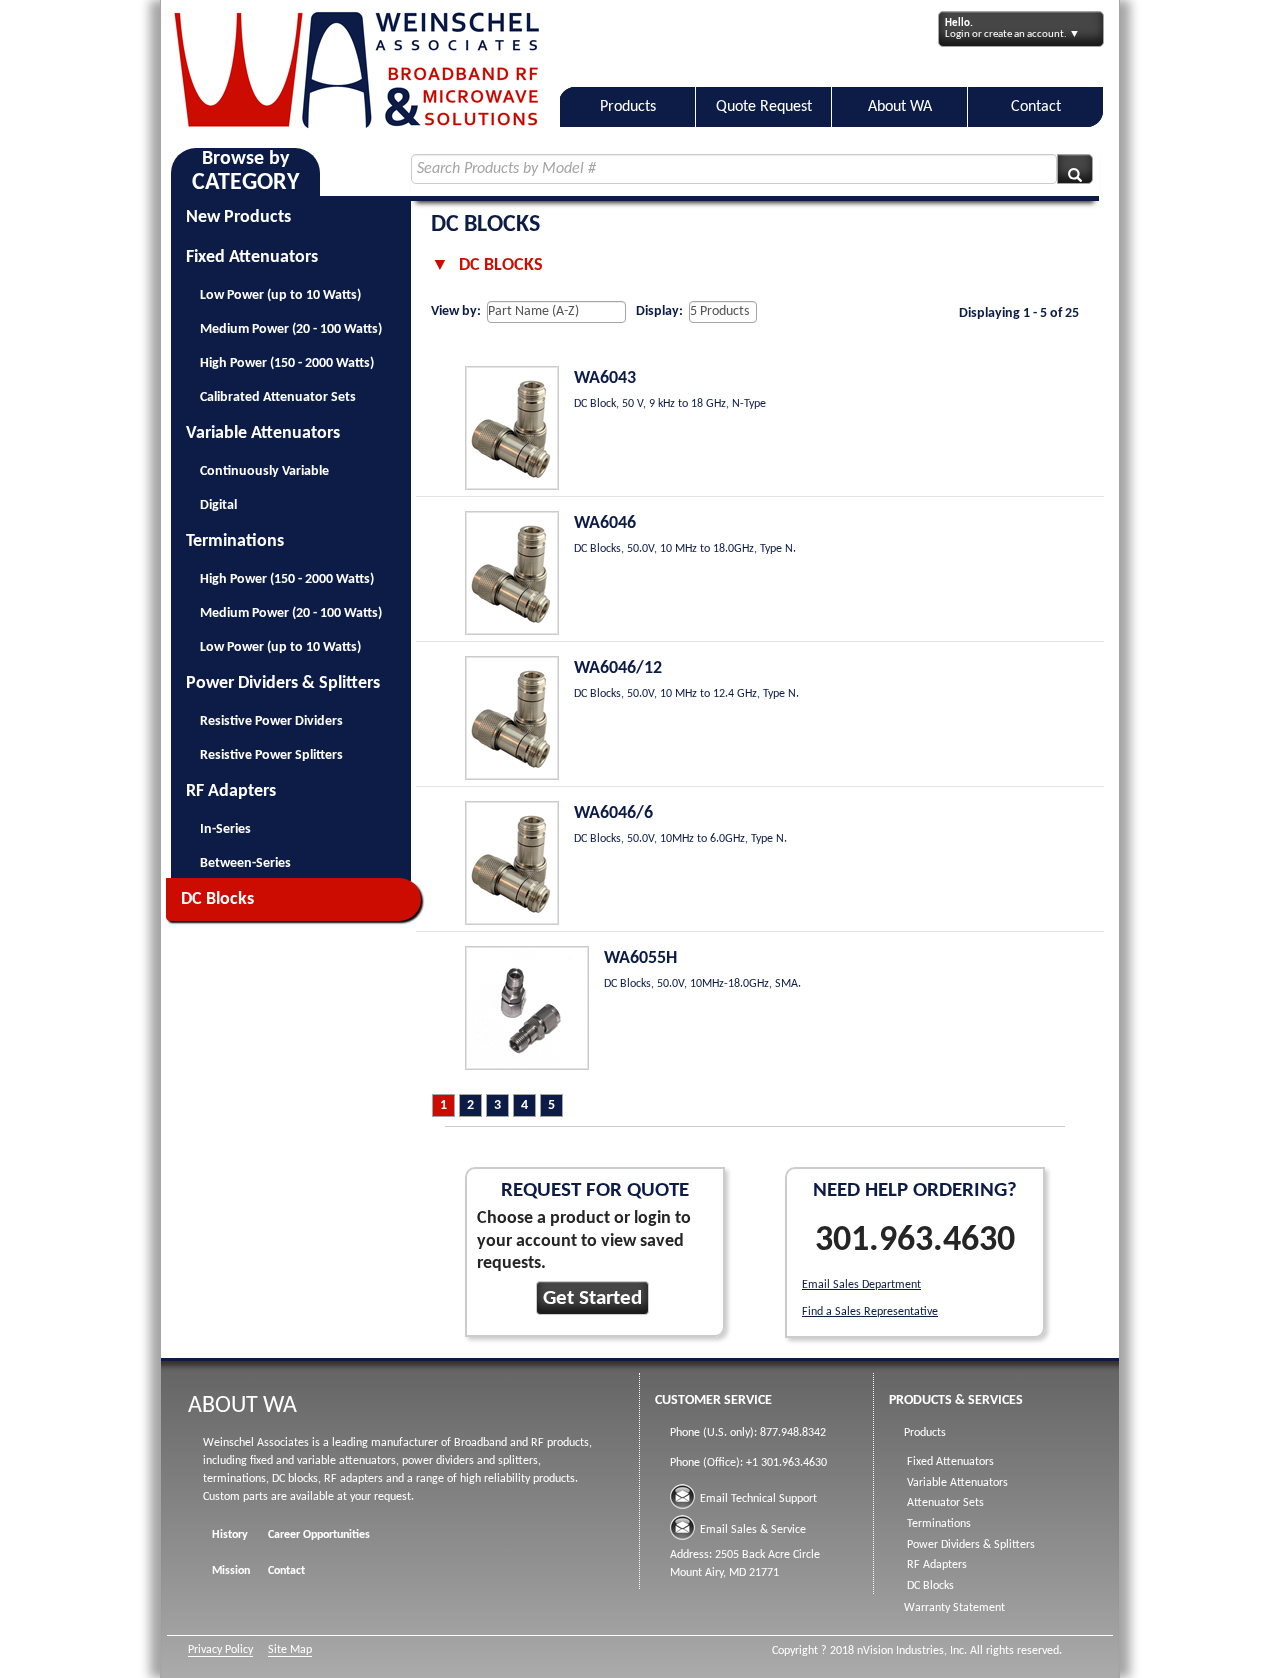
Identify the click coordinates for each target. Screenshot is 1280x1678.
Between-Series (245, 863)
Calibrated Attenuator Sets (278, 397)
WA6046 (605, 523)
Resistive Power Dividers (271, 721)
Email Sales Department (861, 1285)
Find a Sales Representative (870, 1312)
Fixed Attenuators (252, 257)
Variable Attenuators (263, 433)
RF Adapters (231, 791)
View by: (456, 311)
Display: (659, 311)
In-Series (225, 829)
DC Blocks (217, 899)
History (230, 1535)
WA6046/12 (618, 668)
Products (628, 107)
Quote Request (764, 107)
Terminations (235, 541)
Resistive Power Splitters (271, 755)
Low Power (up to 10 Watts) (280, 295)
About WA (900, 107)
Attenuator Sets (945, 1503)
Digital (218, 505)
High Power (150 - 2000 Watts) (287, 363)
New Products (238, 217)
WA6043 (605, 378)
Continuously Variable (264, 471)
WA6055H (640, 958)
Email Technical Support (758, 1499)
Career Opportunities (319, 1535)
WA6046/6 (613, 813)
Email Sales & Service (753, 1530)
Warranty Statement (954, 1608)
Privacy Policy (220, 1650)
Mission (231, 1571)
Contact (1036, 107)
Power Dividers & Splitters (283, 683)
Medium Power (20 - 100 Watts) (291, 329)
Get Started (592, 1298)
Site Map (290, 1650)
